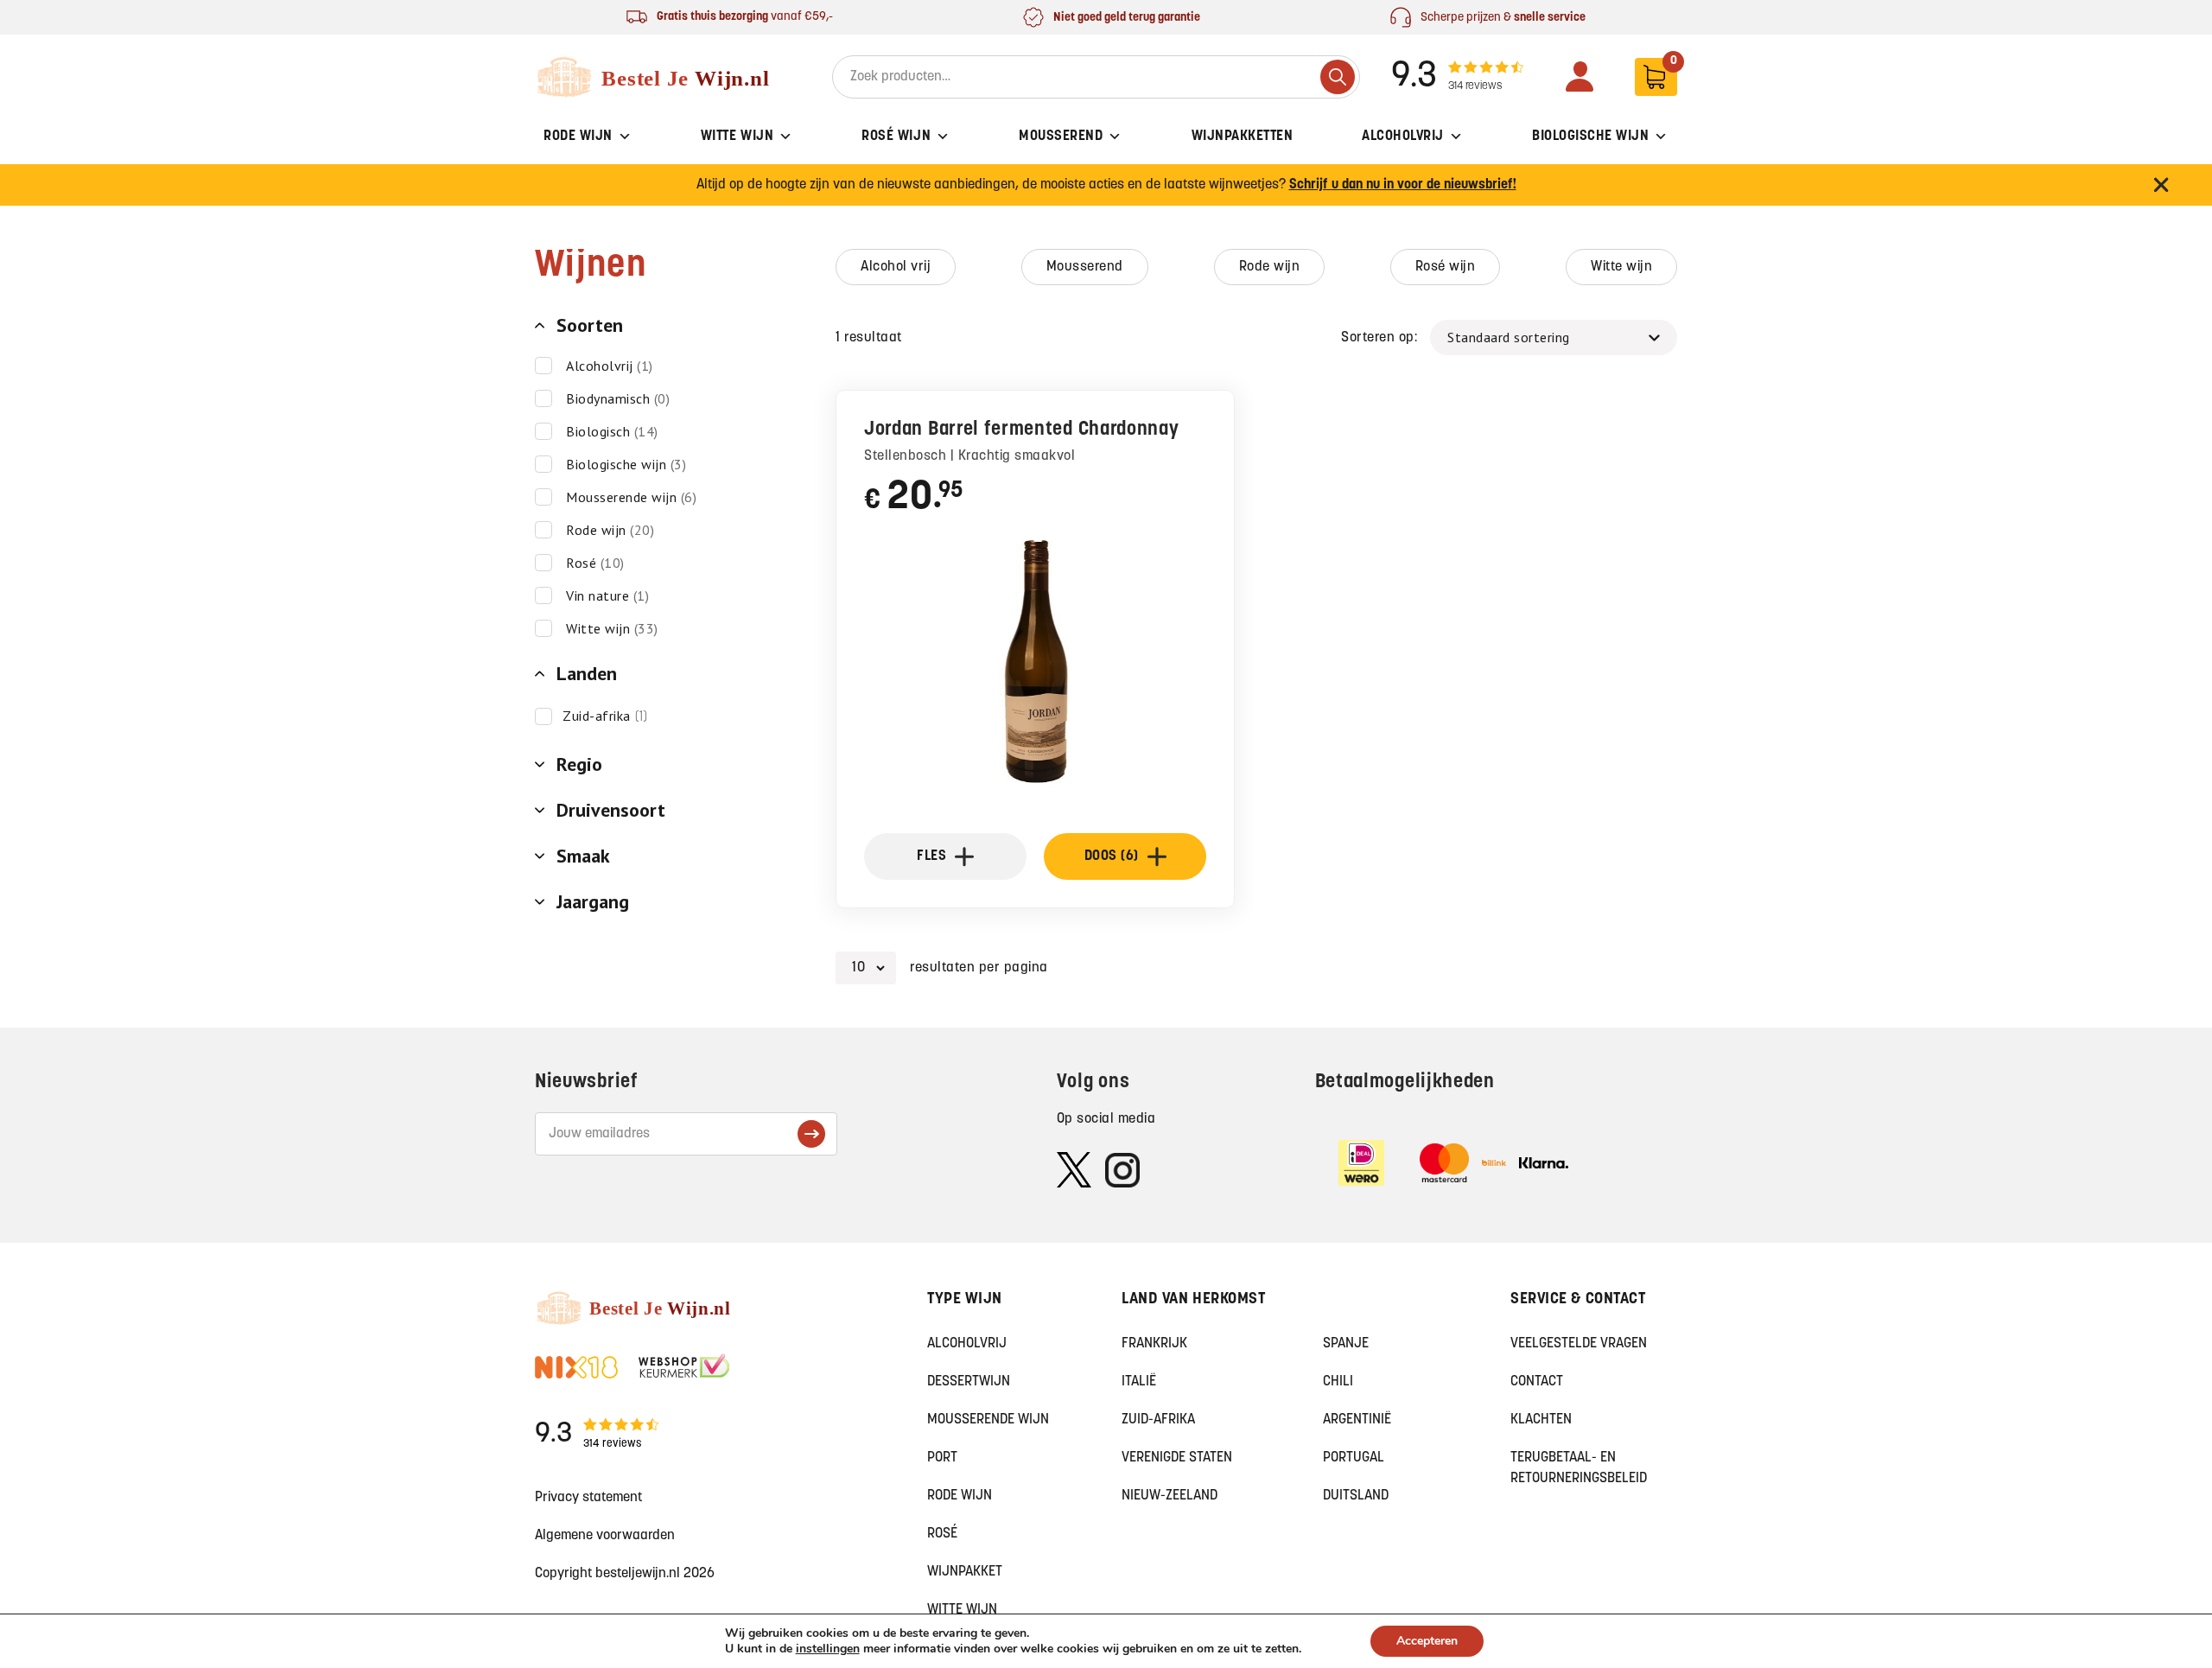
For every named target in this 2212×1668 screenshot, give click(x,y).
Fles (931, 856)
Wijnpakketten (1243, 137)
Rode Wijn (578, 137)
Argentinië (1357, 1420)
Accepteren (1427, 1641)
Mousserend (1061, 137)
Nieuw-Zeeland (1170, 1496)
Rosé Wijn (896, 137)
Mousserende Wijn (988, 1420)
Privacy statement (588, 1498)
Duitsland (1356, 1496)
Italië (1139, 1382)
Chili (1338, 1382)
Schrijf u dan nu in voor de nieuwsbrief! (1403, 185)
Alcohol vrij (896, 267)
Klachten (1541, 1420)
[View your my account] (1580, 76)
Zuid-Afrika (1158, 1420)
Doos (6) (1112, 856)
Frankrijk (1154, 1344)
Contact (1537, 1382)
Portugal (1354, 1458)
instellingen (828, 1649)
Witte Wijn (737, 137)
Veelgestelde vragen (1579, 1344)
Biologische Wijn (1590, 137)
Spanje (1346, 1344)
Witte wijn (1621, 267)
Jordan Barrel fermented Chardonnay (1021, 430)
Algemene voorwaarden (605, 1536)
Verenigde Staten (1177, 1458)
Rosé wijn (1446, 267)
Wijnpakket (965, 1572)
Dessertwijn (969, 1382)
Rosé (942, 1534)
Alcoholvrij (1403, 137)
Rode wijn (1270, 267)
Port (942, 1458)
